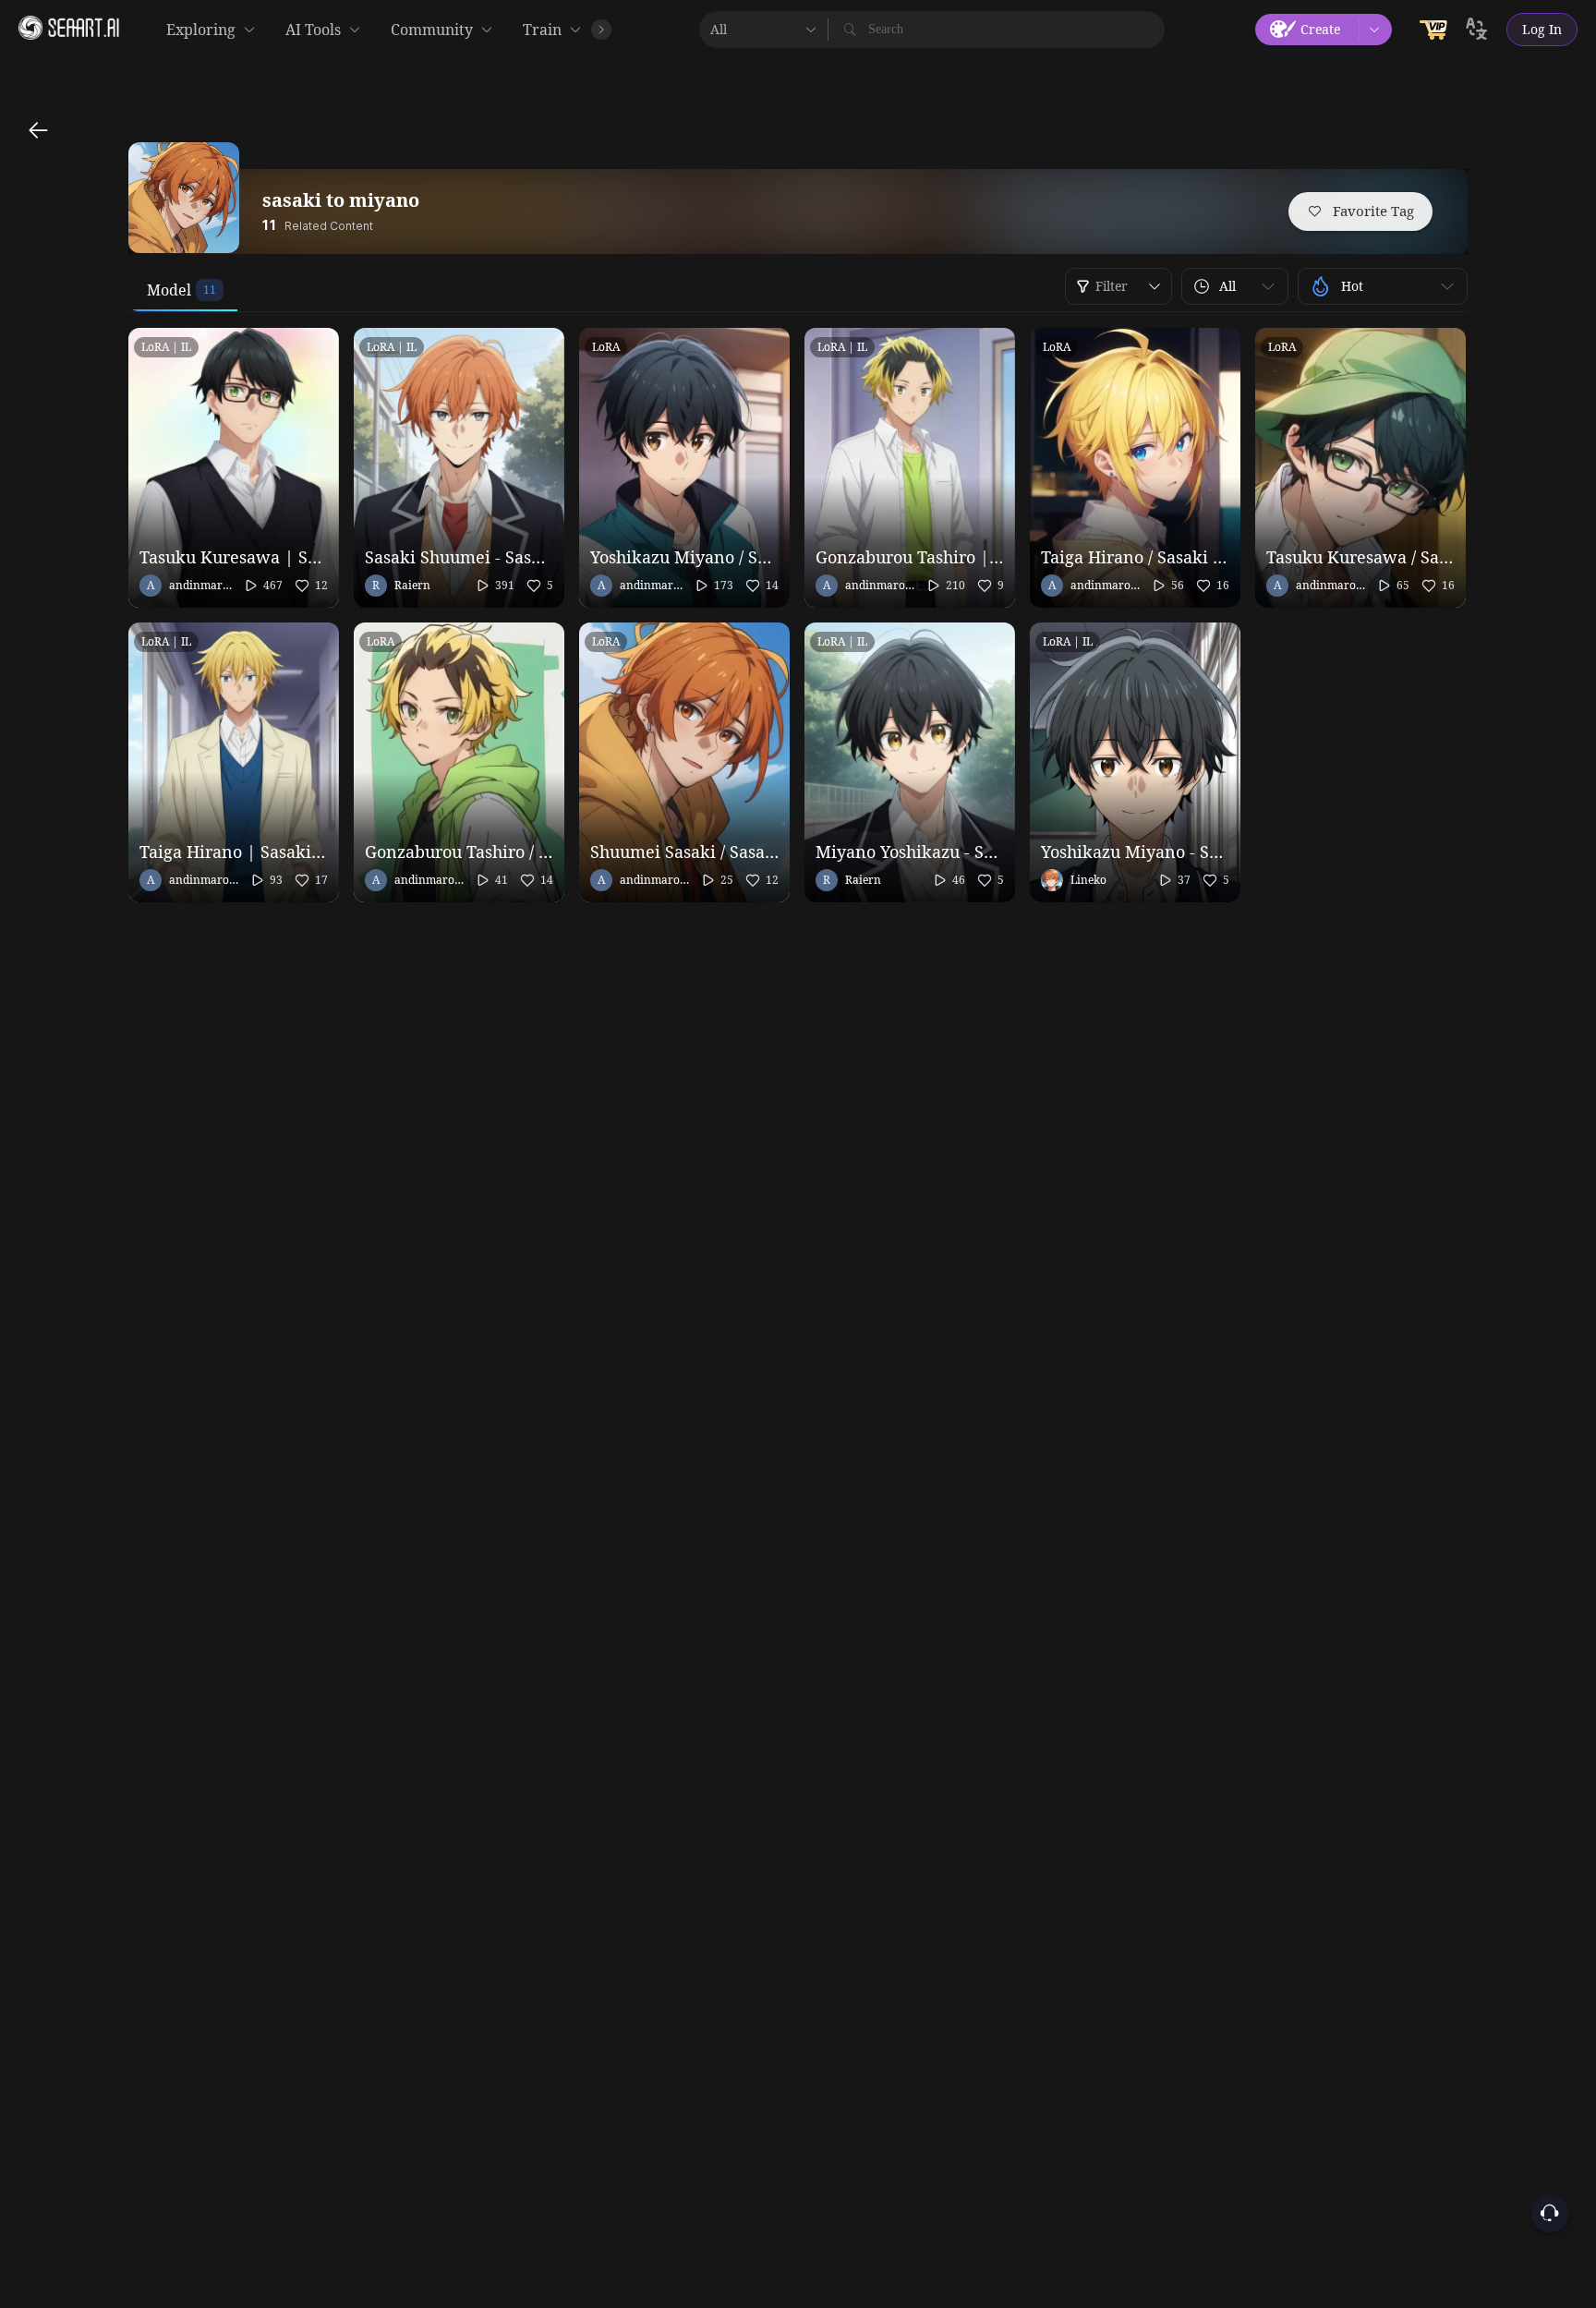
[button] (1235, 286)
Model (169, 290)
